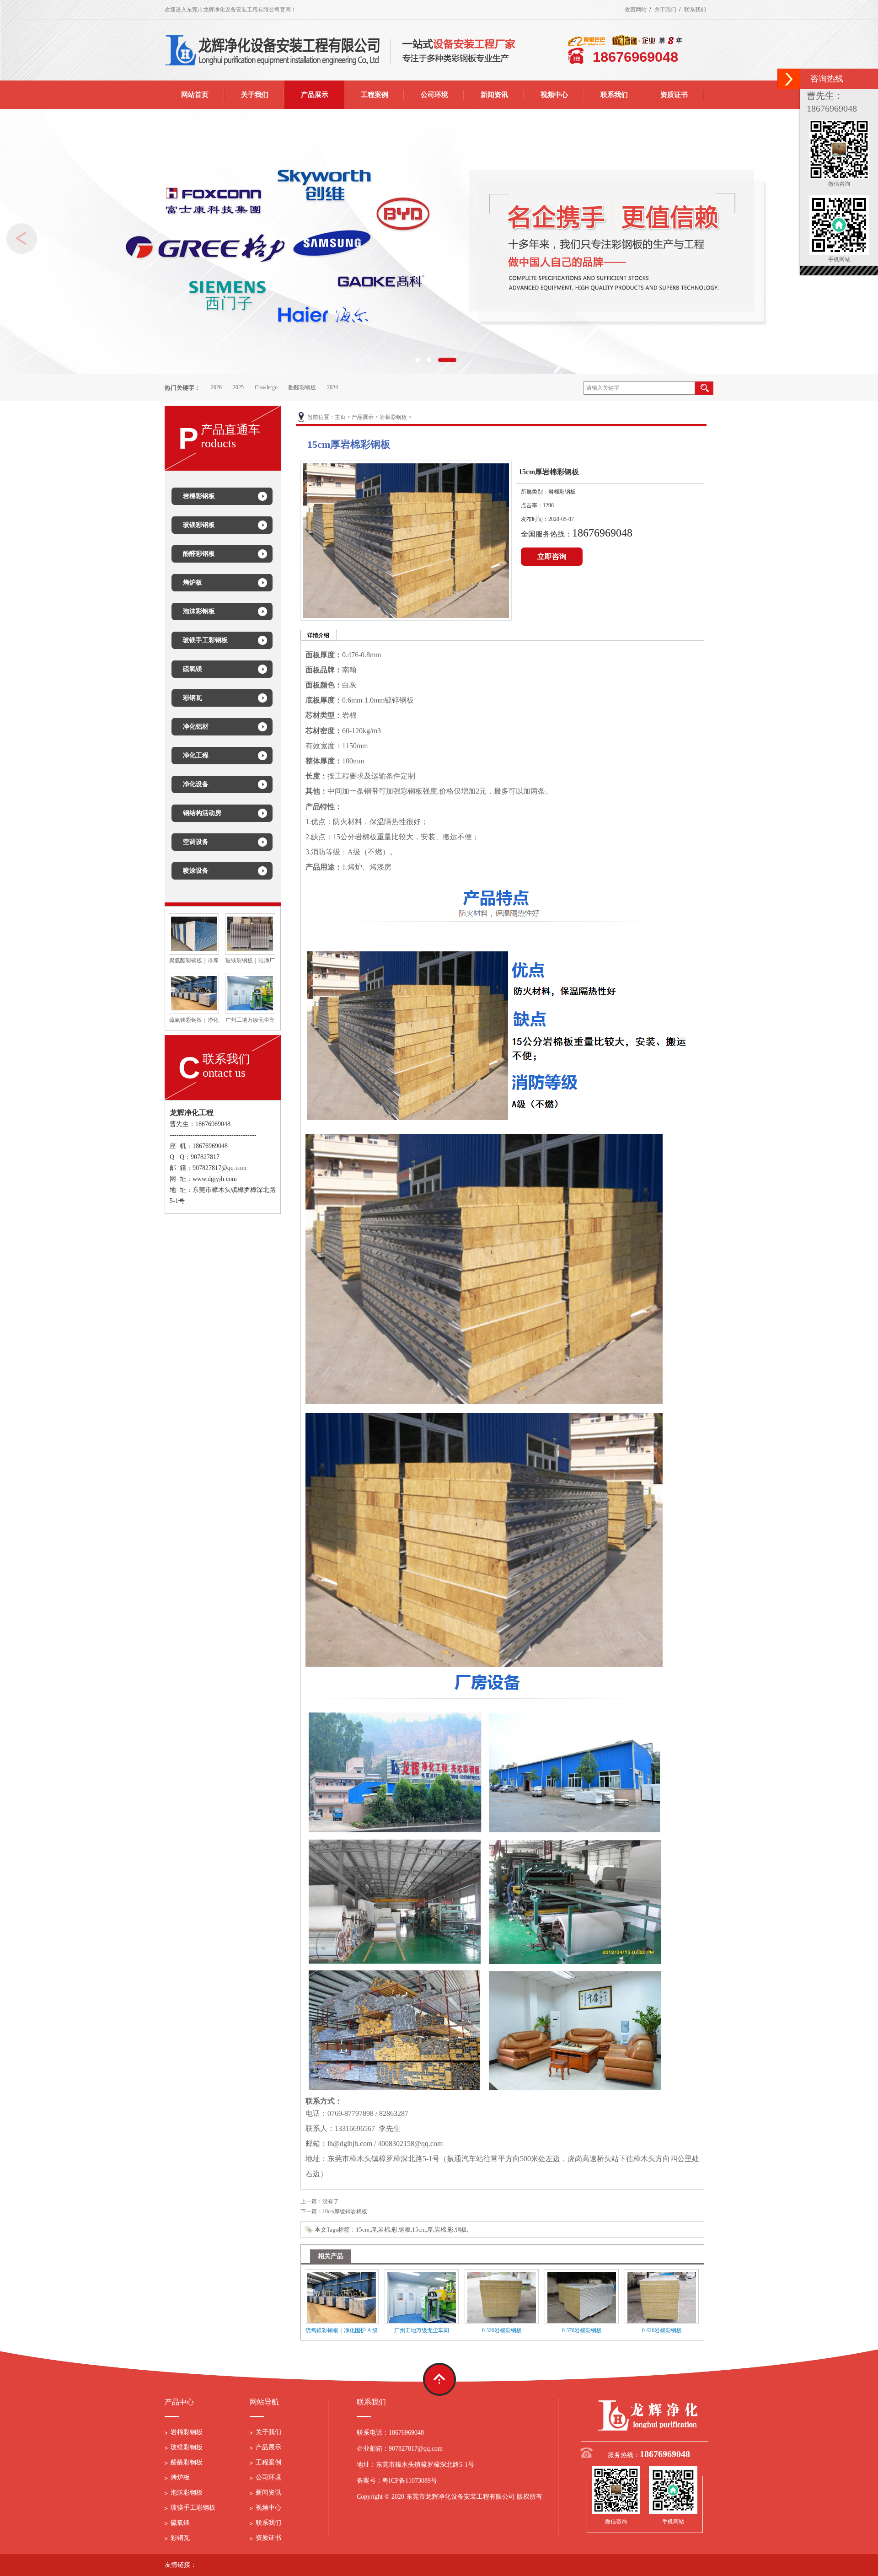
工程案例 (268, 2462)
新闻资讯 (268, 2493)
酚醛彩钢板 (302, 387)
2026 (216, 387)
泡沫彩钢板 (187, 2493)
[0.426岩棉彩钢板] (599, 2296)
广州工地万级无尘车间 (359, 2330)
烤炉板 (180, 2477)
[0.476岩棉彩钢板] (679, 2296)
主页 (340, 417)
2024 (332, 387)
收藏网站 (636, 10)
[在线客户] (789, 79)
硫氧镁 (180, 2523)
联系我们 (695, 10)
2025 (238, 387)
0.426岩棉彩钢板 (599, 2330)
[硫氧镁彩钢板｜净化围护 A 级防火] (194, 993)
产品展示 (363, 417)
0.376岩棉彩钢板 (519, 2330)
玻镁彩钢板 (187, 2447)
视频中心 (268, 2508)
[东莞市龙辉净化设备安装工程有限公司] (649, 2415)
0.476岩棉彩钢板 (679, 2330)
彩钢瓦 (180, 2538)
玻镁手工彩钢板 (193, 2508)
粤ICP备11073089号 (410, 2481)
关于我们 (665, 10)
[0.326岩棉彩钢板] (439, 2296)
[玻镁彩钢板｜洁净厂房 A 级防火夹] (250, 933)
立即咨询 (552, 556)
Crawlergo (266, 387)
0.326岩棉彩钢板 (439, 2330)
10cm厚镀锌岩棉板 (345, 2211)
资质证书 (268, 2538)
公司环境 (268, 2477)
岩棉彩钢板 (393, 417)
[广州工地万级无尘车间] (250, 993)
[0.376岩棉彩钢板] (519, 2296)
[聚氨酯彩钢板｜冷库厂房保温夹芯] (194, 933)
